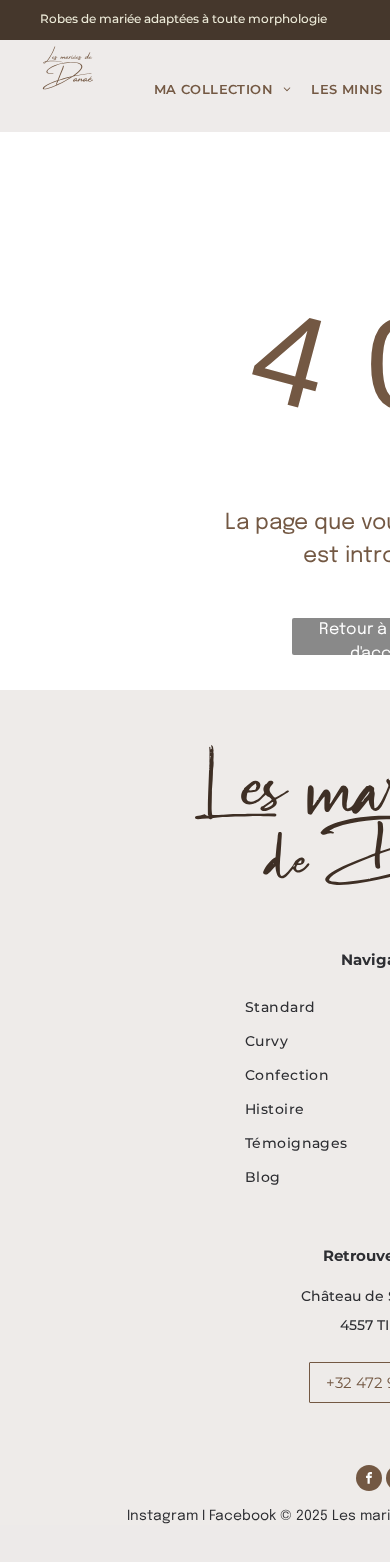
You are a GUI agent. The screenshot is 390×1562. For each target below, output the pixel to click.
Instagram (162, 1516)
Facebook (242, 1516)
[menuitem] (222, 89)
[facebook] (369, 1480)
